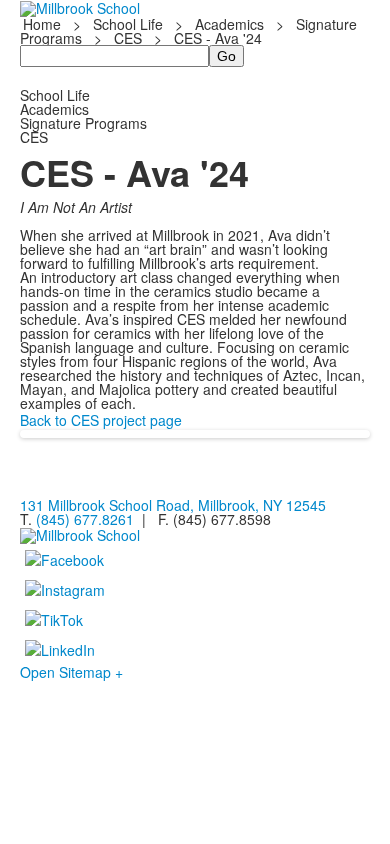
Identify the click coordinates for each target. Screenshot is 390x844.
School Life (128, 24)
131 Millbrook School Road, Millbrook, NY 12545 (173, 505)
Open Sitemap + (71, 672)
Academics (229, 24)
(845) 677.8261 (85, 519)
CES (128, 38)
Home (44, 24)
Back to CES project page (101, 420)
